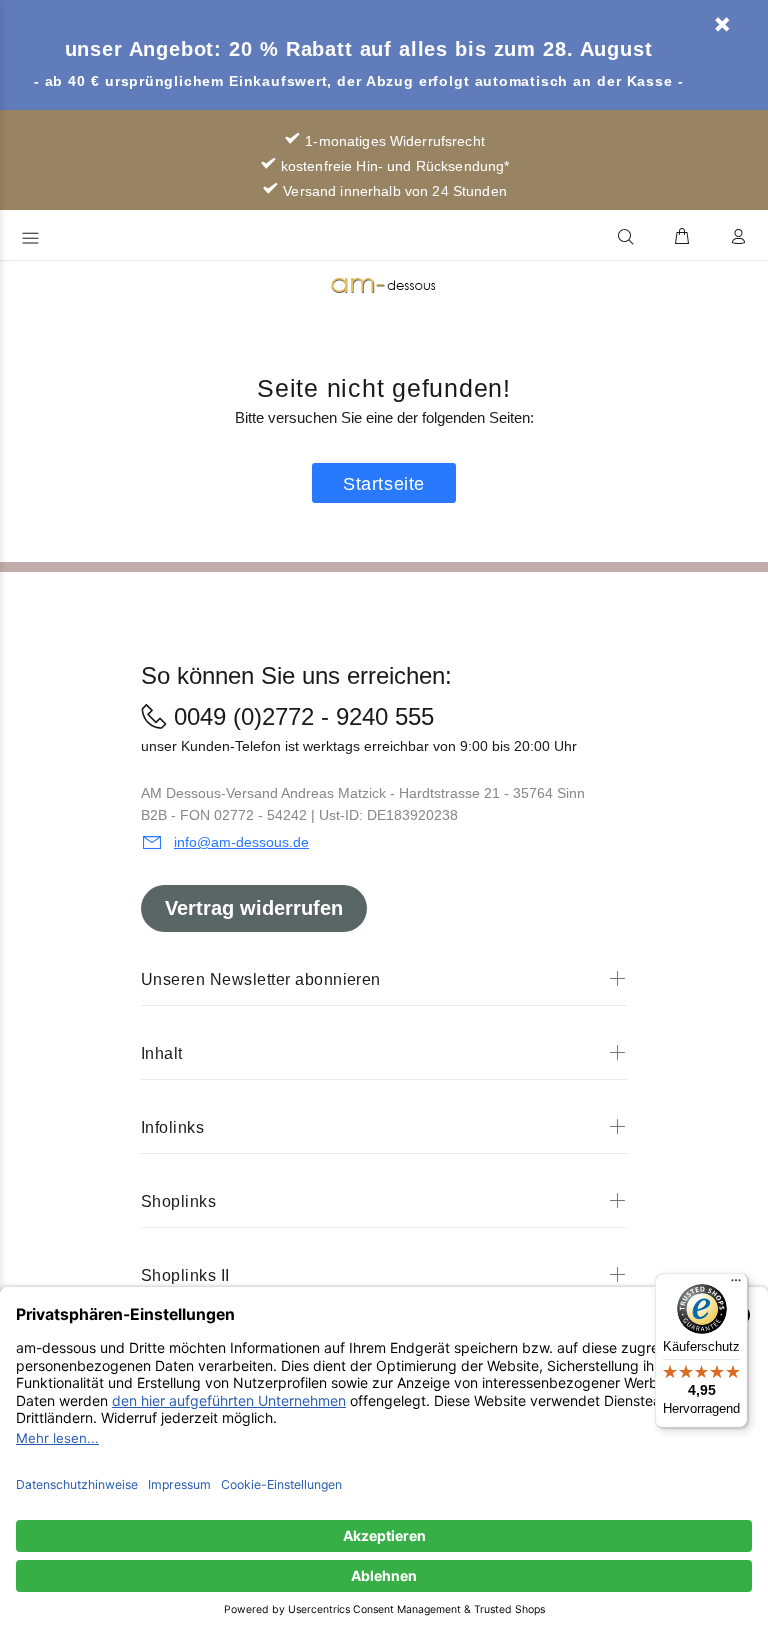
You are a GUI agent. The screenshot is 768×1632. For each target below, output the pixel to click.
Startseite (383, 484)
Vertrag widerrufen (254, 908)
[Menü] (736, 1285)
